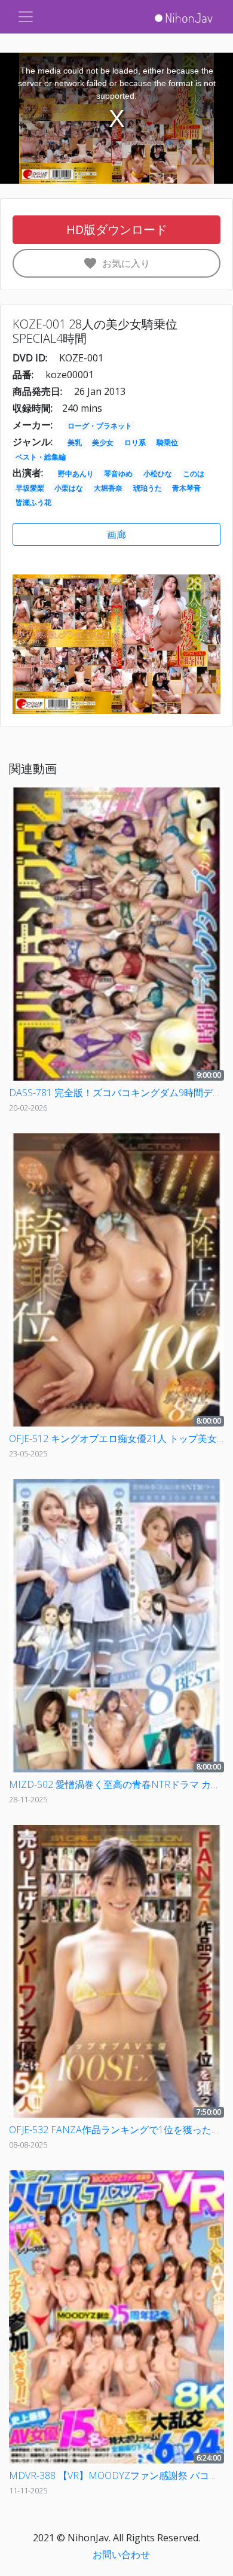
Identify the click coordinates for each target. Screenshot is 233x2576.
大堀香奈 (108, 488)
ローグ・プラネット (100, 426)
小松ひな (158, 474)
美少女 (103, 442)
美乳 (75, 442)
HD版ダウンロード (117, 229)
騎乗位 (167, 442)
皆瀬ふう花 (33, 502)
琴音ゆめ (118, 474)
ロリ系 (135, 442)
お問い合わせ (121, 2554)
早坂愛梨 (30, 488)
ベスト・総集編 (41, 457)
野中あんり (76, 474)
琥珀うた (148, 488)
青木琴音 (186, 488)
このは (194, 474)
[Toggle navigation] (26, 17)
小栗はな (69, 488)
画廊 (116, 534)
